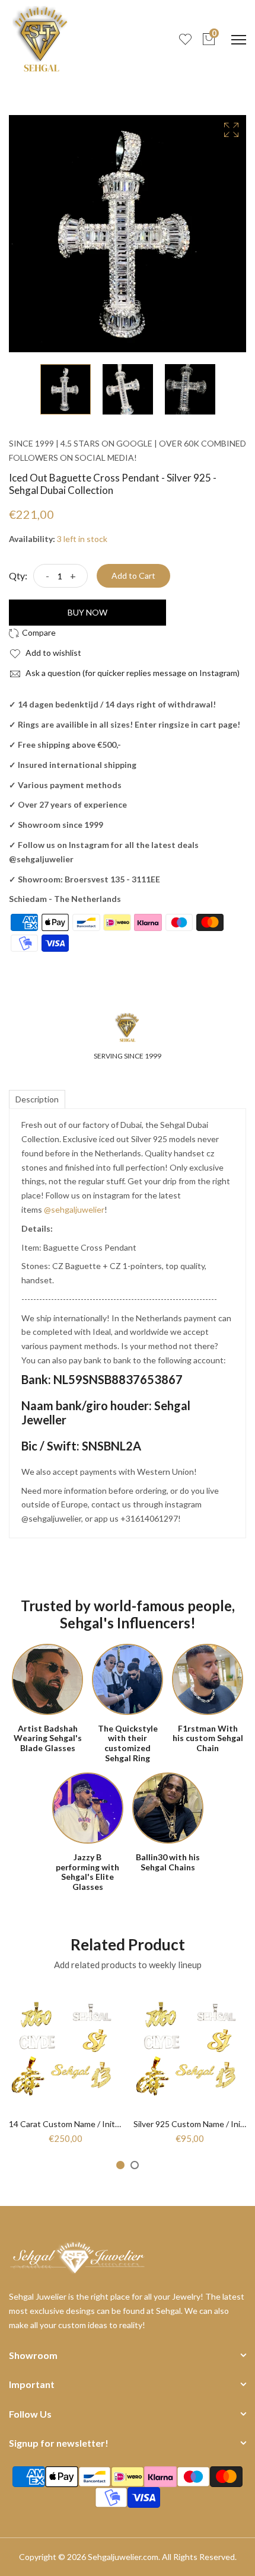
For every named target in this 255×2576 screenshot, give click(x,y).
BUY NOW (87, 612)
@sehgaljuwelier (74, 1209)
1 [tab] (120, 2165)
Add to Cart (133, 576)
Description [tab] (37, 1099)
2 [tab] (135, 2165)
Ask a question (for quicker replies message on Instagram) (132, 673)
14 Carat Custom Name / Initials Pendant (85, 2124)
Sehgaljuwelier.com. (124, 2557)
